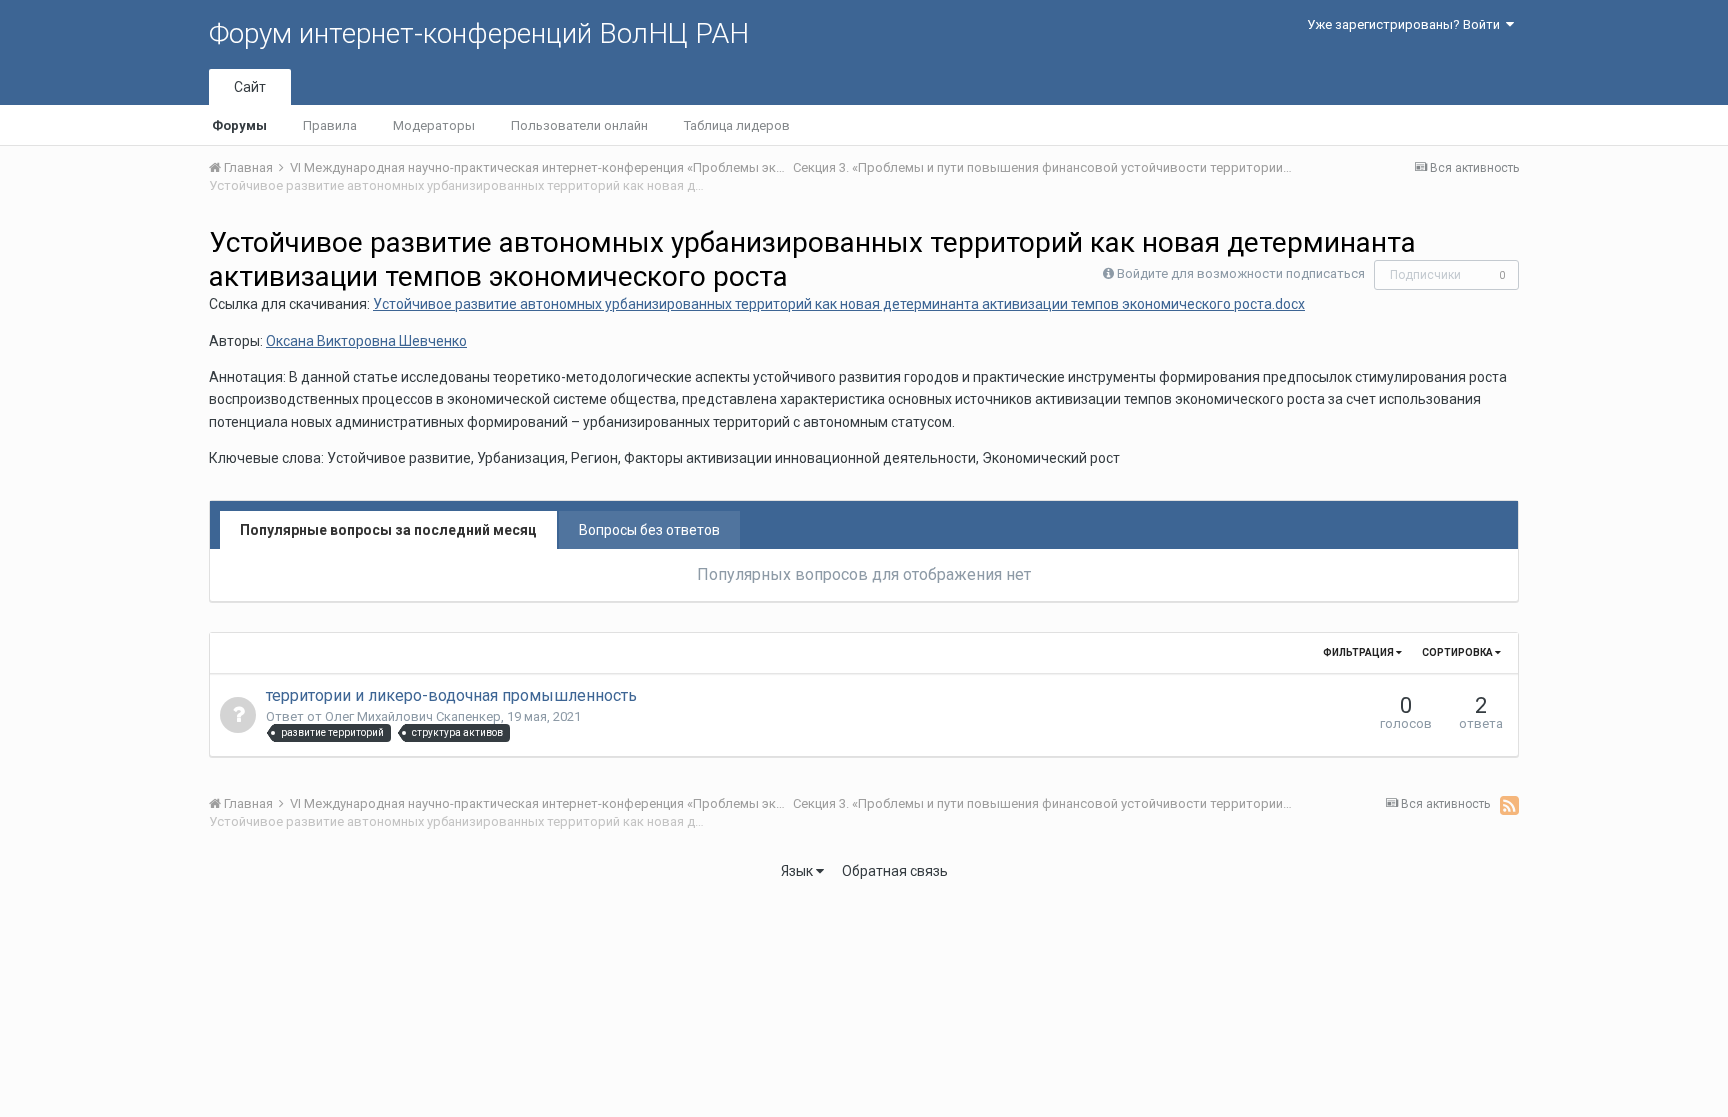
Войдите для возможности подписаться (1241, 273)
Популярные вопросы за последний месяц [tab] (388, 530)
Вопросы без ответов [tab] (649, 530)
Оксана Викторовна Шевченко (366, 341)
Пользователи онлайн (579, 125)
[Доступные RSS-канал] (1509, 805)
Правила (330, 125)
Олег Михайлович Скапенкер (413, 716)
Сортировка (1458, 652)
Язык (798, 871)
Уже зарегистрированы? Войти (1406, 24)
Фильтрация (1359, 652)
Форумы (239, 125)
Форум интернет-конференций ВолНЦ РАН (479, 33)
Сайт (250, 87)
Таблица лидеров (737, 125)
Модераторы (434, 125)
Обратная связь (895, 871)
